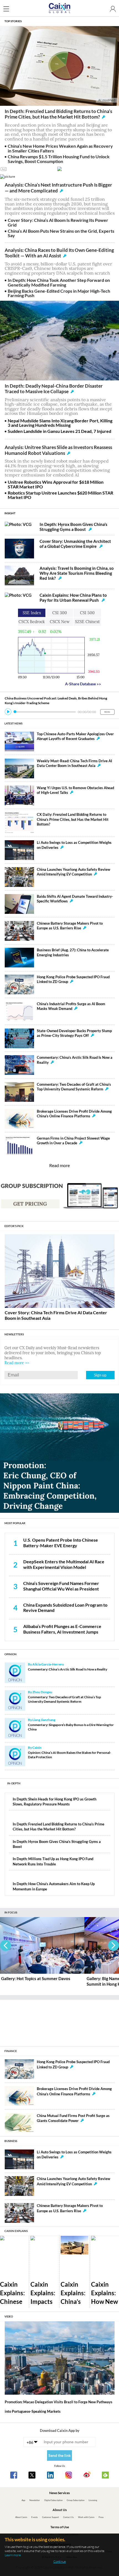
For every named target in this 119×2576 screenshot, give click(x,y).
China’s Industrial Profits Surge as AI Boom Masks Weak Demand (71, 1006)
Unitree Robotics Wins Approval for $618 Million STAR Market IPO (56, 484)
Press (101, 2517)
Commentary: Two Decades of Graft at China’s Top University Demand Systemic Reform (74, 1087)
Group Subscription (76, 2500)
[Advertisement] (59, 2021)
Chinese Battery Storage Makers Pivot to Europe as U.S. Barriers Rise (70, 926)
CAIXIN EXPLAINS (16, 2231)
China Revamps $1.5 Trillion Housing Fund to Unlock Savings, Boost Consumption (59, 159)
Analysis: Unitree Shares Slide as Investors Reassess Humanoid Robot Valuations (58, 450)
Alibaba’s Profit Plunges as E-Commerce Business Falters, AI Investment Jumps (62, 1629)
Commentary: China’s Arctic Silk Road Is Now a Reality (68, 1669)
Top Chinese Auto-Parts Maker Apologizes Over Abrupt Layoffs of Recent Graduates (75, 736)
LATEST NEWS (13, 723)
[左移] (6, 1945)
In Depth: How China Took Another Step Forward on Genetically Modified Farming (59, 282)
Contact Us (68, 2517)
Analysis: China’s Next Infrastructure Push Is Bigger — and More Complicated (58, 188)
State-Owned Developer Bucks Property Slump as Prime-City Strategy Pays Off (74, 1033)
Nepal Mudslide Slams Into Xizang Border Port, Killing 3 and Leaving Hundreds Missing (60, 423)
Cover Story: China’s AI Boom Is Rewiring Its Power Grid (58, 222)
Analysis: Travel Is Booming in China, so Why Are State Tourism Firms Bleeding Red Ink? (77, 573)
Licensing (93, 2500)
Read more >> (17, 1363)
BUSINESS (11, 2141)
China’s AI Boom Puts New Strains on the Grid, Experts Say (61, 233)
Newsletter (35, 2500)
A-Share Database (83, 684)
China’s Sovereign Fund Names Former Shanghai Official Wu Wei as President (61, 1586)
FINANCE (11, 2051)
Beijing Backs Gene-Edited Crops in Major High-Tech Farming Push (59, 293)
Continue (60, 2561)
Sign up (100, 1375)
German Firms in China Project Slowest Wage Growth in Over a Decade (73, 1141)
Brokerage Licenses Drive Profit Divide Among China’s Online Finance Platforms (74, 1114)
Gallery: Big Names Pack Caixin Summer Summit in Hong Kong (38, 1981)
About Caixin (21, 2517)
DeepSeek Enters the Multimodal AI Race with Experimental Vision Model (64, 1564)
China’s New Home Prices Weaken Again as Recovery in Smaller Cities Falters (60, 148)
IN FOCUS (11, 1912)
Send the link (60, 2455)
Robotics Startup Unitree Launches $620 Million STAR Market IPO (60, 495)
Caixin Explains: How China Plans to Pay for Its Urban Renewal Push (73, 598)
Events (34, 2517)
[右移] (113, 1945)
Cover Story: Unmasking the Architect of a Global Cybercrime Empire (75, 544)
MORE (107, 712)
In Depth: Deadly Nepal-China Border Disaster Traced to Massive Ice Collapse (54, 389)
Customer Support (51, 2517)
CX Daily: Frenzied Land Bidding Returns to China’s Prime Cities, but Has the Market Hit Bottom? (73, 819)
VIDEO (9, 2316)
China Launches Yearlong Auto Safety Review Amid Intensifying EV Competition (73, 872)
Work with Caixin (86, 2517)
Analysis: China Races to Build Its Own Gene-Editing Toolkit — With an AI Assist (59, 253)
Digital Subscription (53, 2500)
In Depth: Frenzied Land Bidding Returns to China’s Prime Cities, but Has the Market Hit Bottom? (58, 114)
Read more (59, 1165)
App (23, 2500)
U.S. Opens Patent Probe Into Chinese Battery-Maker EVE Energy (61, 1543)
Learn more (13, 2555)
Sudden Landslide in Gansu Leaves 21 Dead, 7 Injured (59, 431)
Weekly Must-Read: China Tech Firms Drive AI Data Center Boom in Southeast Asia (74, 763)
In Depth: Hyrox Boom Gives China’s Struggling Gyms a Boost (73, 527)
